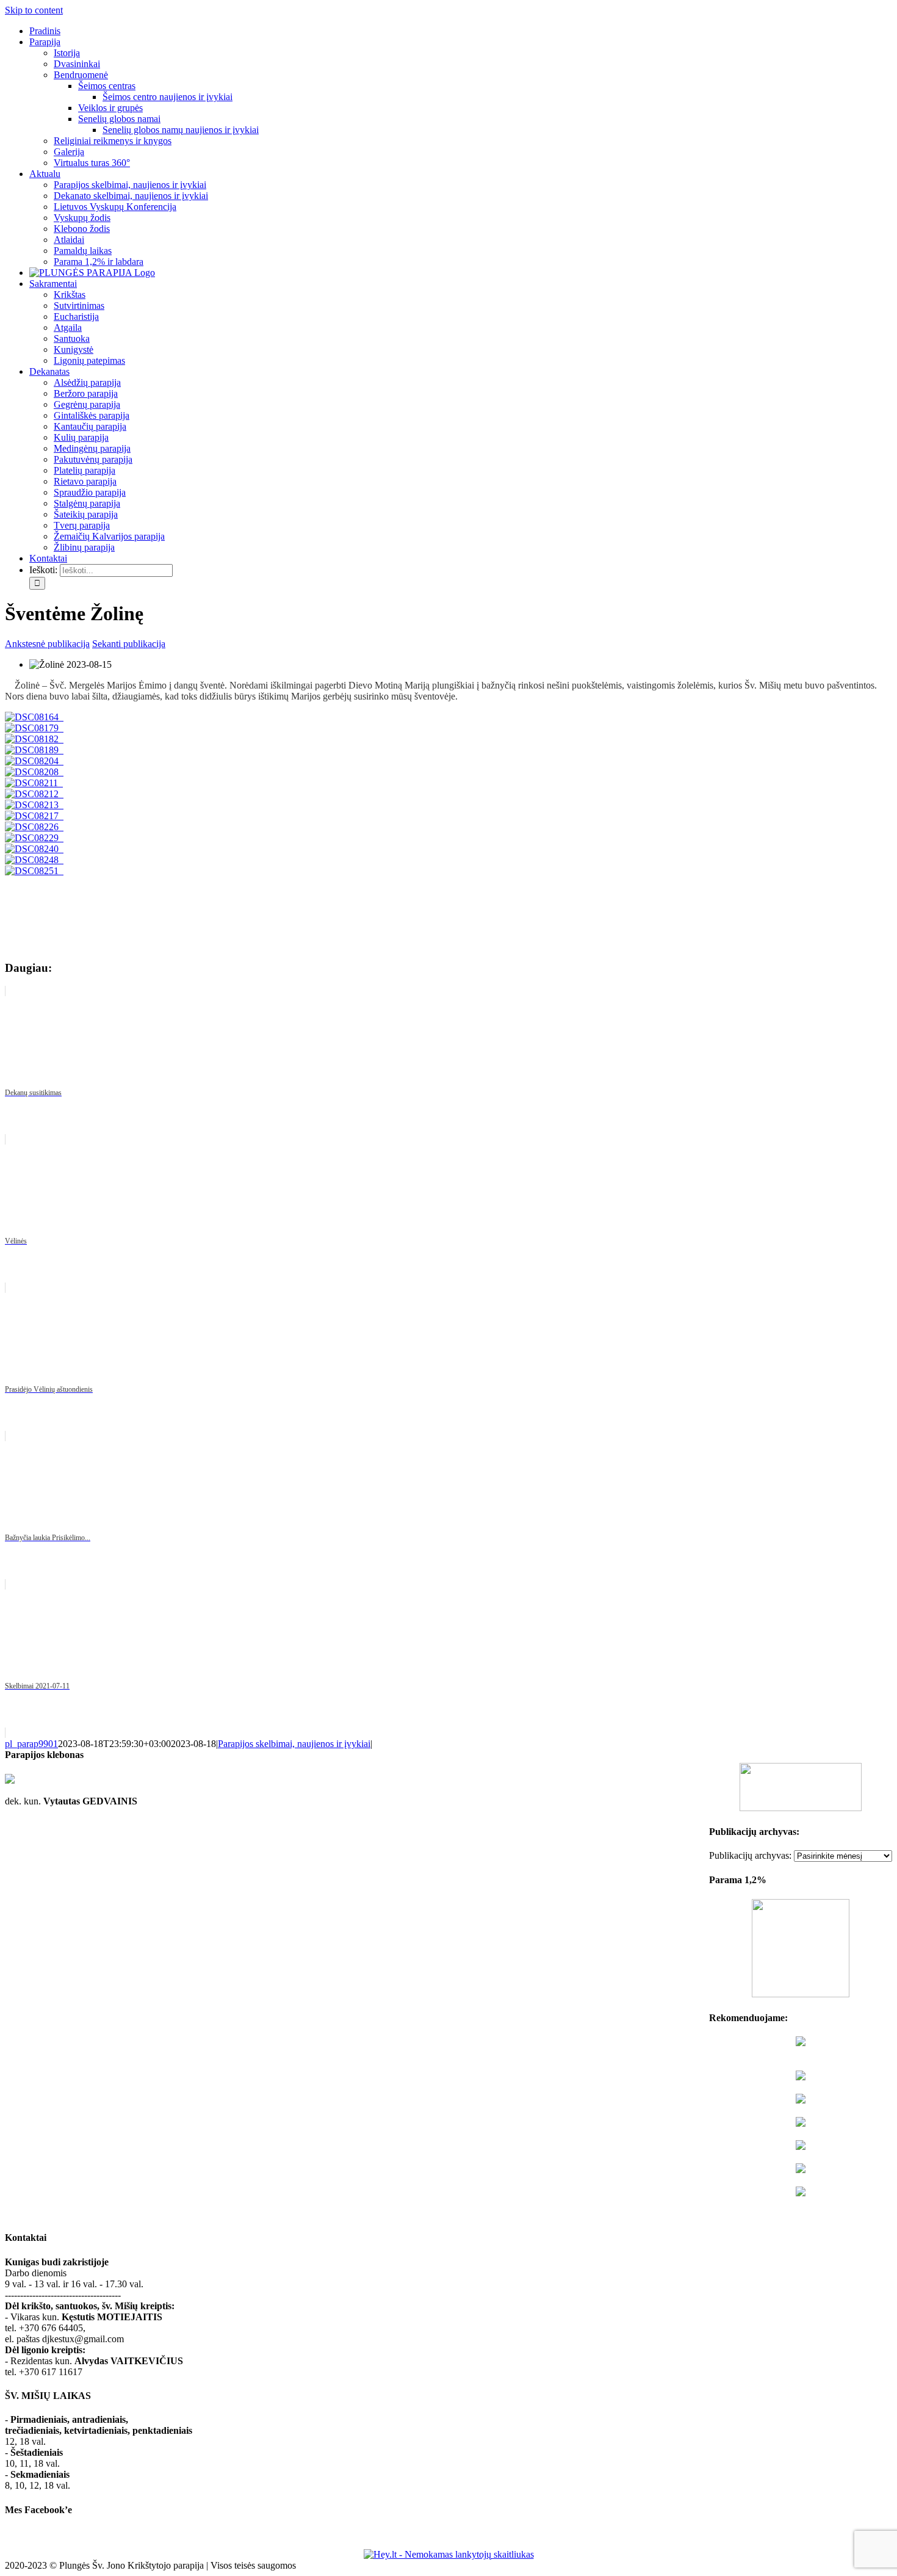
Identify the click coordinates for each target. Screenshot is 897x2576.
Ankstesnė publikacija (47, 644)
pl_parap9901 (31, 1744)
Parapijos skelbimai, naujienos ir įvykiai (294, 1744)
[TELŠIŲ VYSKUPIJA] (801, 2043)
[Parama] (801, 1994)
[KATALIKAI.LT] (801, 2100)
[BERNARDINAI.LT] (801, 2123)
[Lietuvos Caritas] (801, 2193)
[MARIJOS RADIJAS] (801, 2147)
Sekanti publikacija (129, 644)
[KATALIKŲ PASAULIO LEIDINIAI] (801, 2170)
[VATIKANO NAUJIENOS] (801, 2077)
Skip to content (34, 10)
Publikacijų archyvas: (750, 1855)
